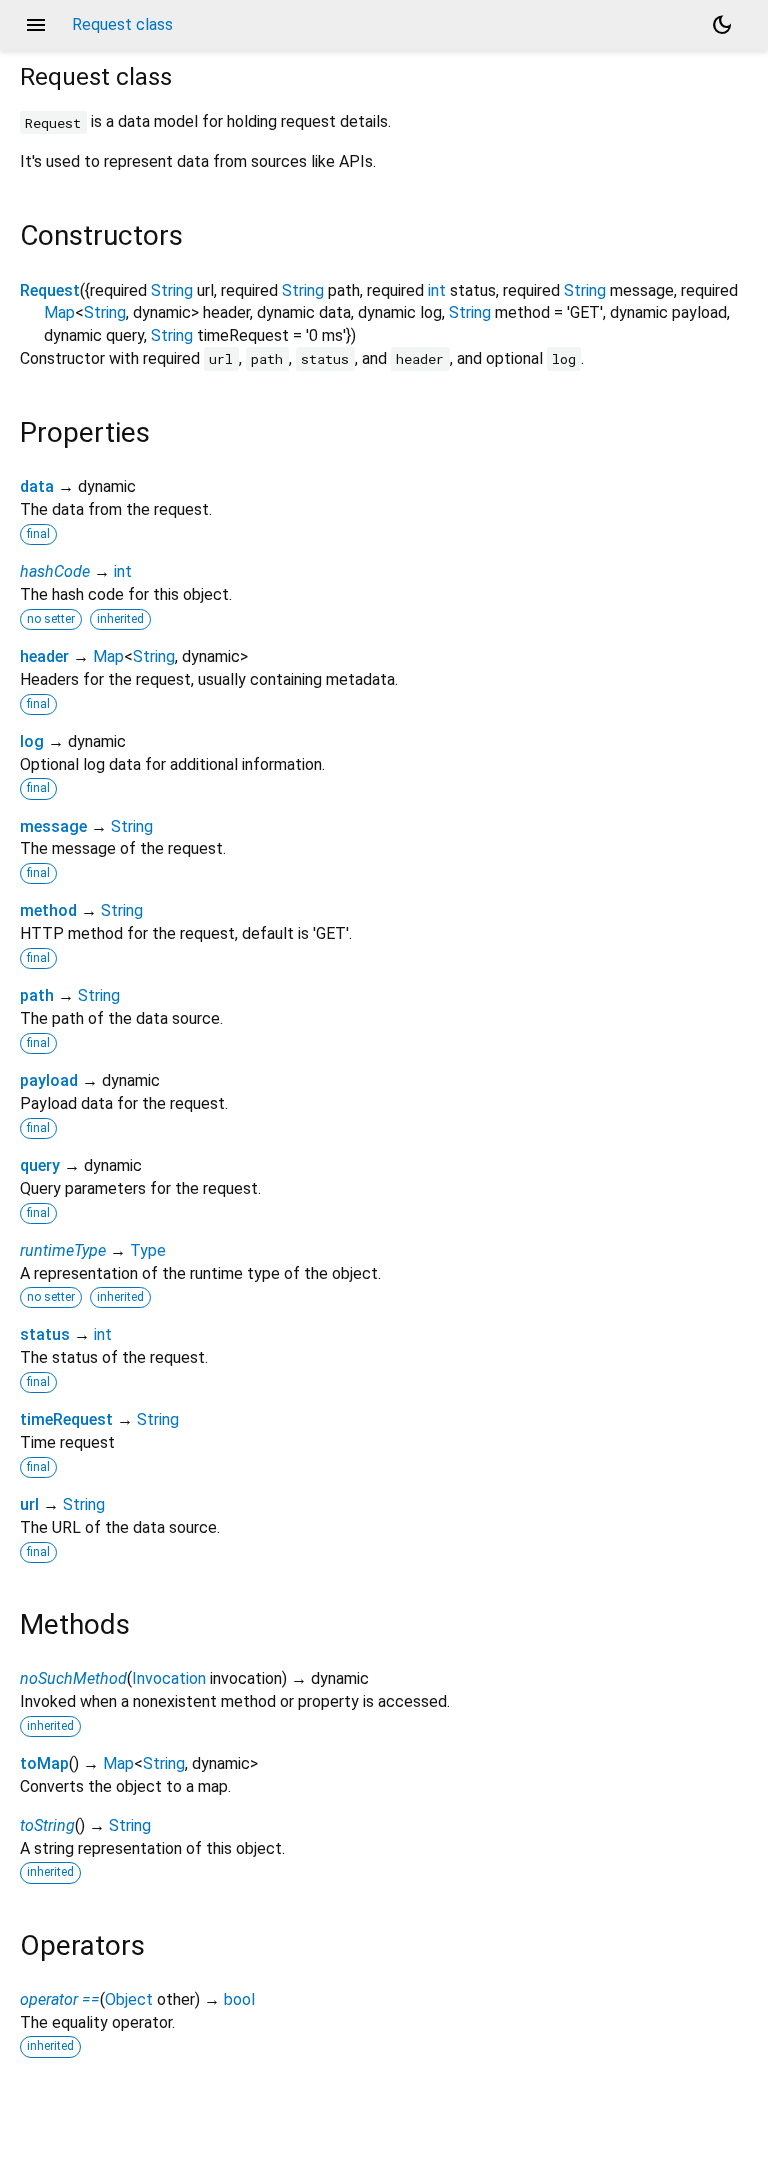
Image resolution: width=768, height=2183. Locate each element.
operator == (60, 1999)
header (44, 656)
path (37, 995)
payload (49, 1080)
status (45, 1334)
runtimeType (63, 1250)
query (40, 1165)
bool (239, 1999)
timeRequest (66, 1419)
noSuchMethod (73, 1678)
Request (50, 290)
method (48, 910)
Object (129, 1999)
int (437, 290)
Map (59, 312)
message (53, 826)
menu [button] (36, 25)
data (37, 486)
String (172, 290)
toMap (44, 1763)
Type (148, 1250)
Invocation (169, 1678)
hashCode (55, 571)
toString (47, 1825)
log (32, 741)
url (29, 1504)
